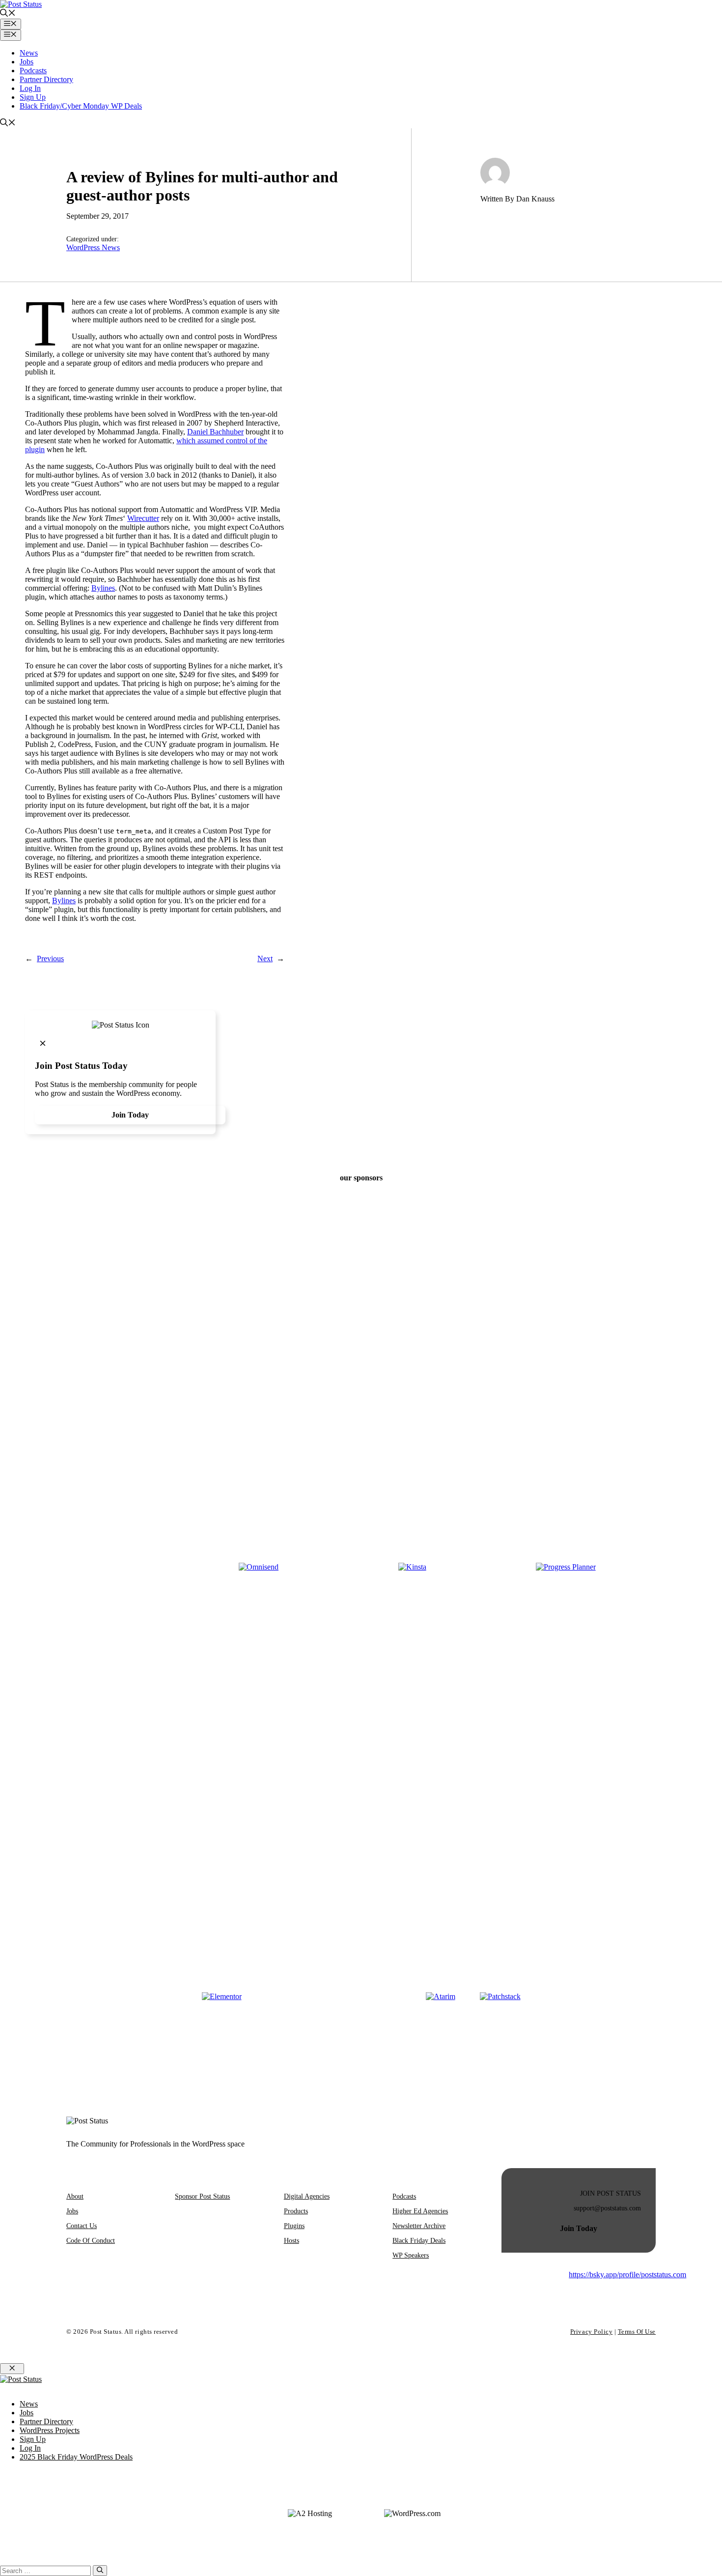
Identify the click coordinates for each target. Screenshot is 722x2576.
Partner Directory (46, 79)
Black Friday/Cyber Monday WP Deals (81, 106)
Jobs (27, 62)
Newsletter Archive (419, 2226)
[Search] (100, 2571)
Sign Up (33, 97)
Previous (50, 959)
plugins (294, 2226)
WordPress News (93, 247)
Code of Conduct (91, 2241)
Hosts (292, 2241)
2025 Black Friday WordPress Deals (76, 2457)
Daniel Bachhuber (215, 432)
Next (265, 959)
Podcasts (33, 71)
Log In (30, 88)
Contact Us (82, 2226)
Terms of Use (637, 2332)
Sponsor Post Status (202, 2196)
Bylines (103, 588)
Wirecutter (143, 518)
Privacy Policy (591, 2332)
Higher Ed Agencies (420, 2211)
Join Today (130, 1115)
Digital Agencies (307, 2196)
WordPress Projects (50, 2430)
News (29, 53)
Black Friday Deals (419, 2241)
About (75, 2196)
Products (296, 2211)
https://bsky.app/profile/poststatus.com (627, 2275)
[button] (8, 14)
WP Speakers (411, 2255)
